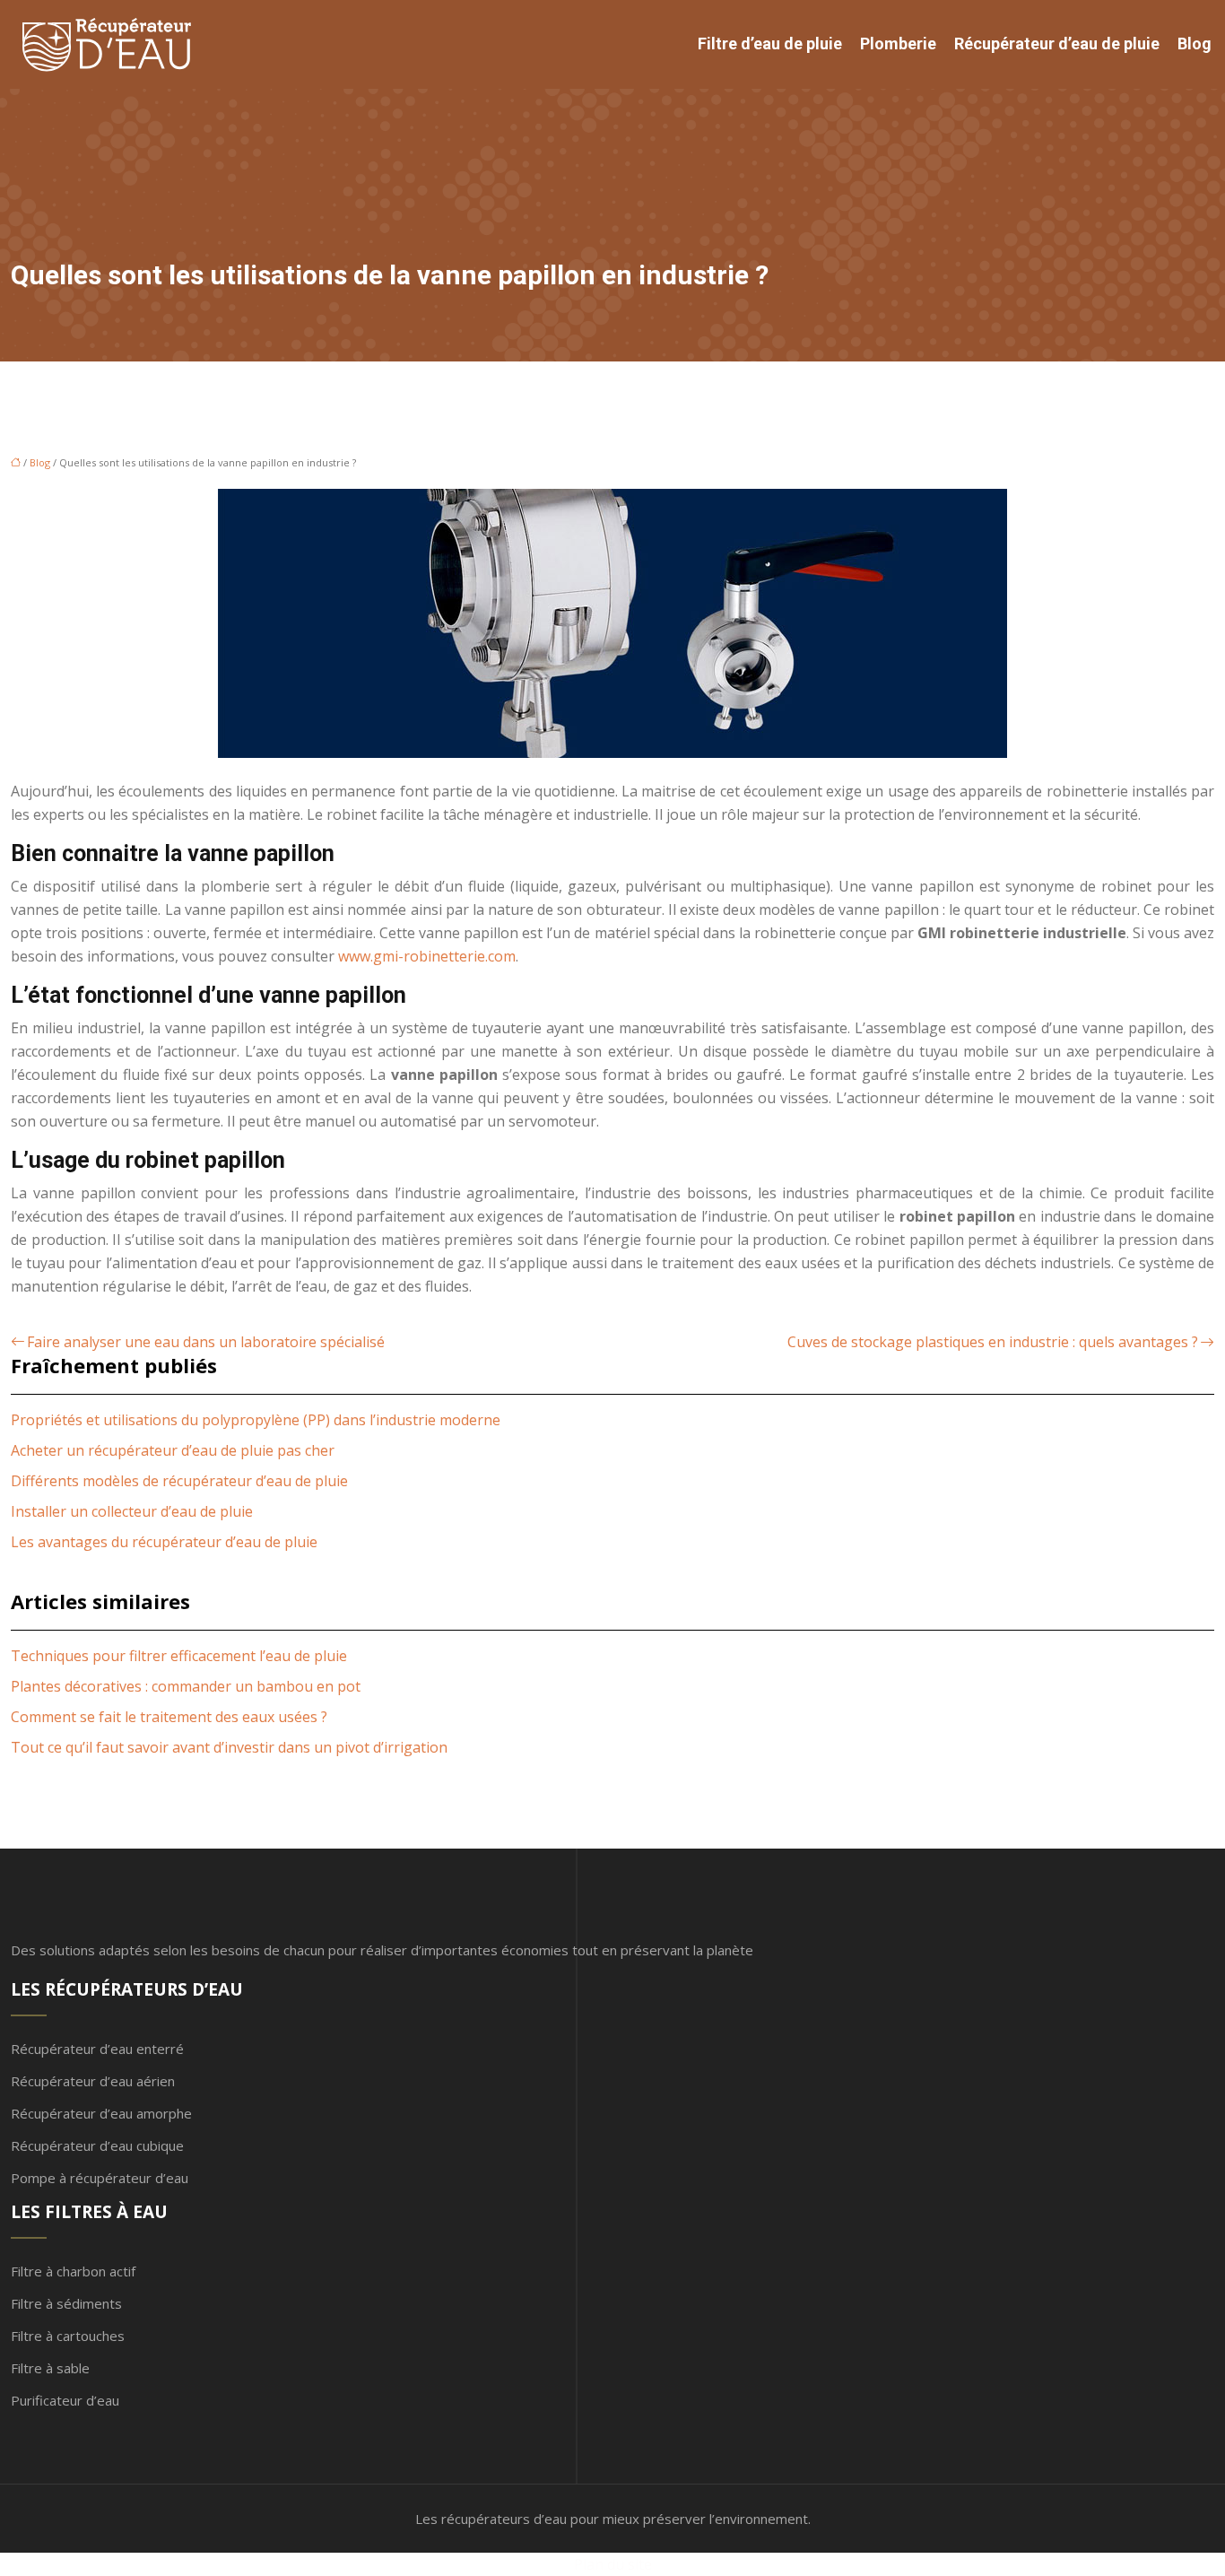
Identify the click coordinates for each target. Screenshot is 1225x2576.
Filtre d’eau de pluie (770, 44)
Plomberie (898, 44)
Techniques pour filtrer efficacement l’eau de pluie (179, 1656)
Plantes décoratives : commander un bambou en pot (186, 1686)
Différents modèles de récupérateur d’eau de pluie (179, 1481)
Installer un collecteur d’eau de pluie (132, 1511)
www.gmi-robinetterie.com (427, 956)
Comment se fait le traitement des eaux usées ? (169, 1717)
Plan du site (613, 2564)
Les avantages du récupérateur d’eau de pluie (164, 1542)
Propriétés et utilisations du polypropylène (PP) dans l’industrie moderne (256, 1420)
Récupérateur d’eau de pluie (1057, 44)
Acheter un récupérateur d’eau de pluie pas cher (173, 1450)
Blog (1195, 44)
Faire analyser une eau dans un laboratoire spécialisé (206, 1342)
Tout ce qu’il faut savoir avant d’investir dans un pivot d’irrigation (229, 1747)
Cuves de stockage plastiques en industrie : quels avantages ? (993, 1342)
